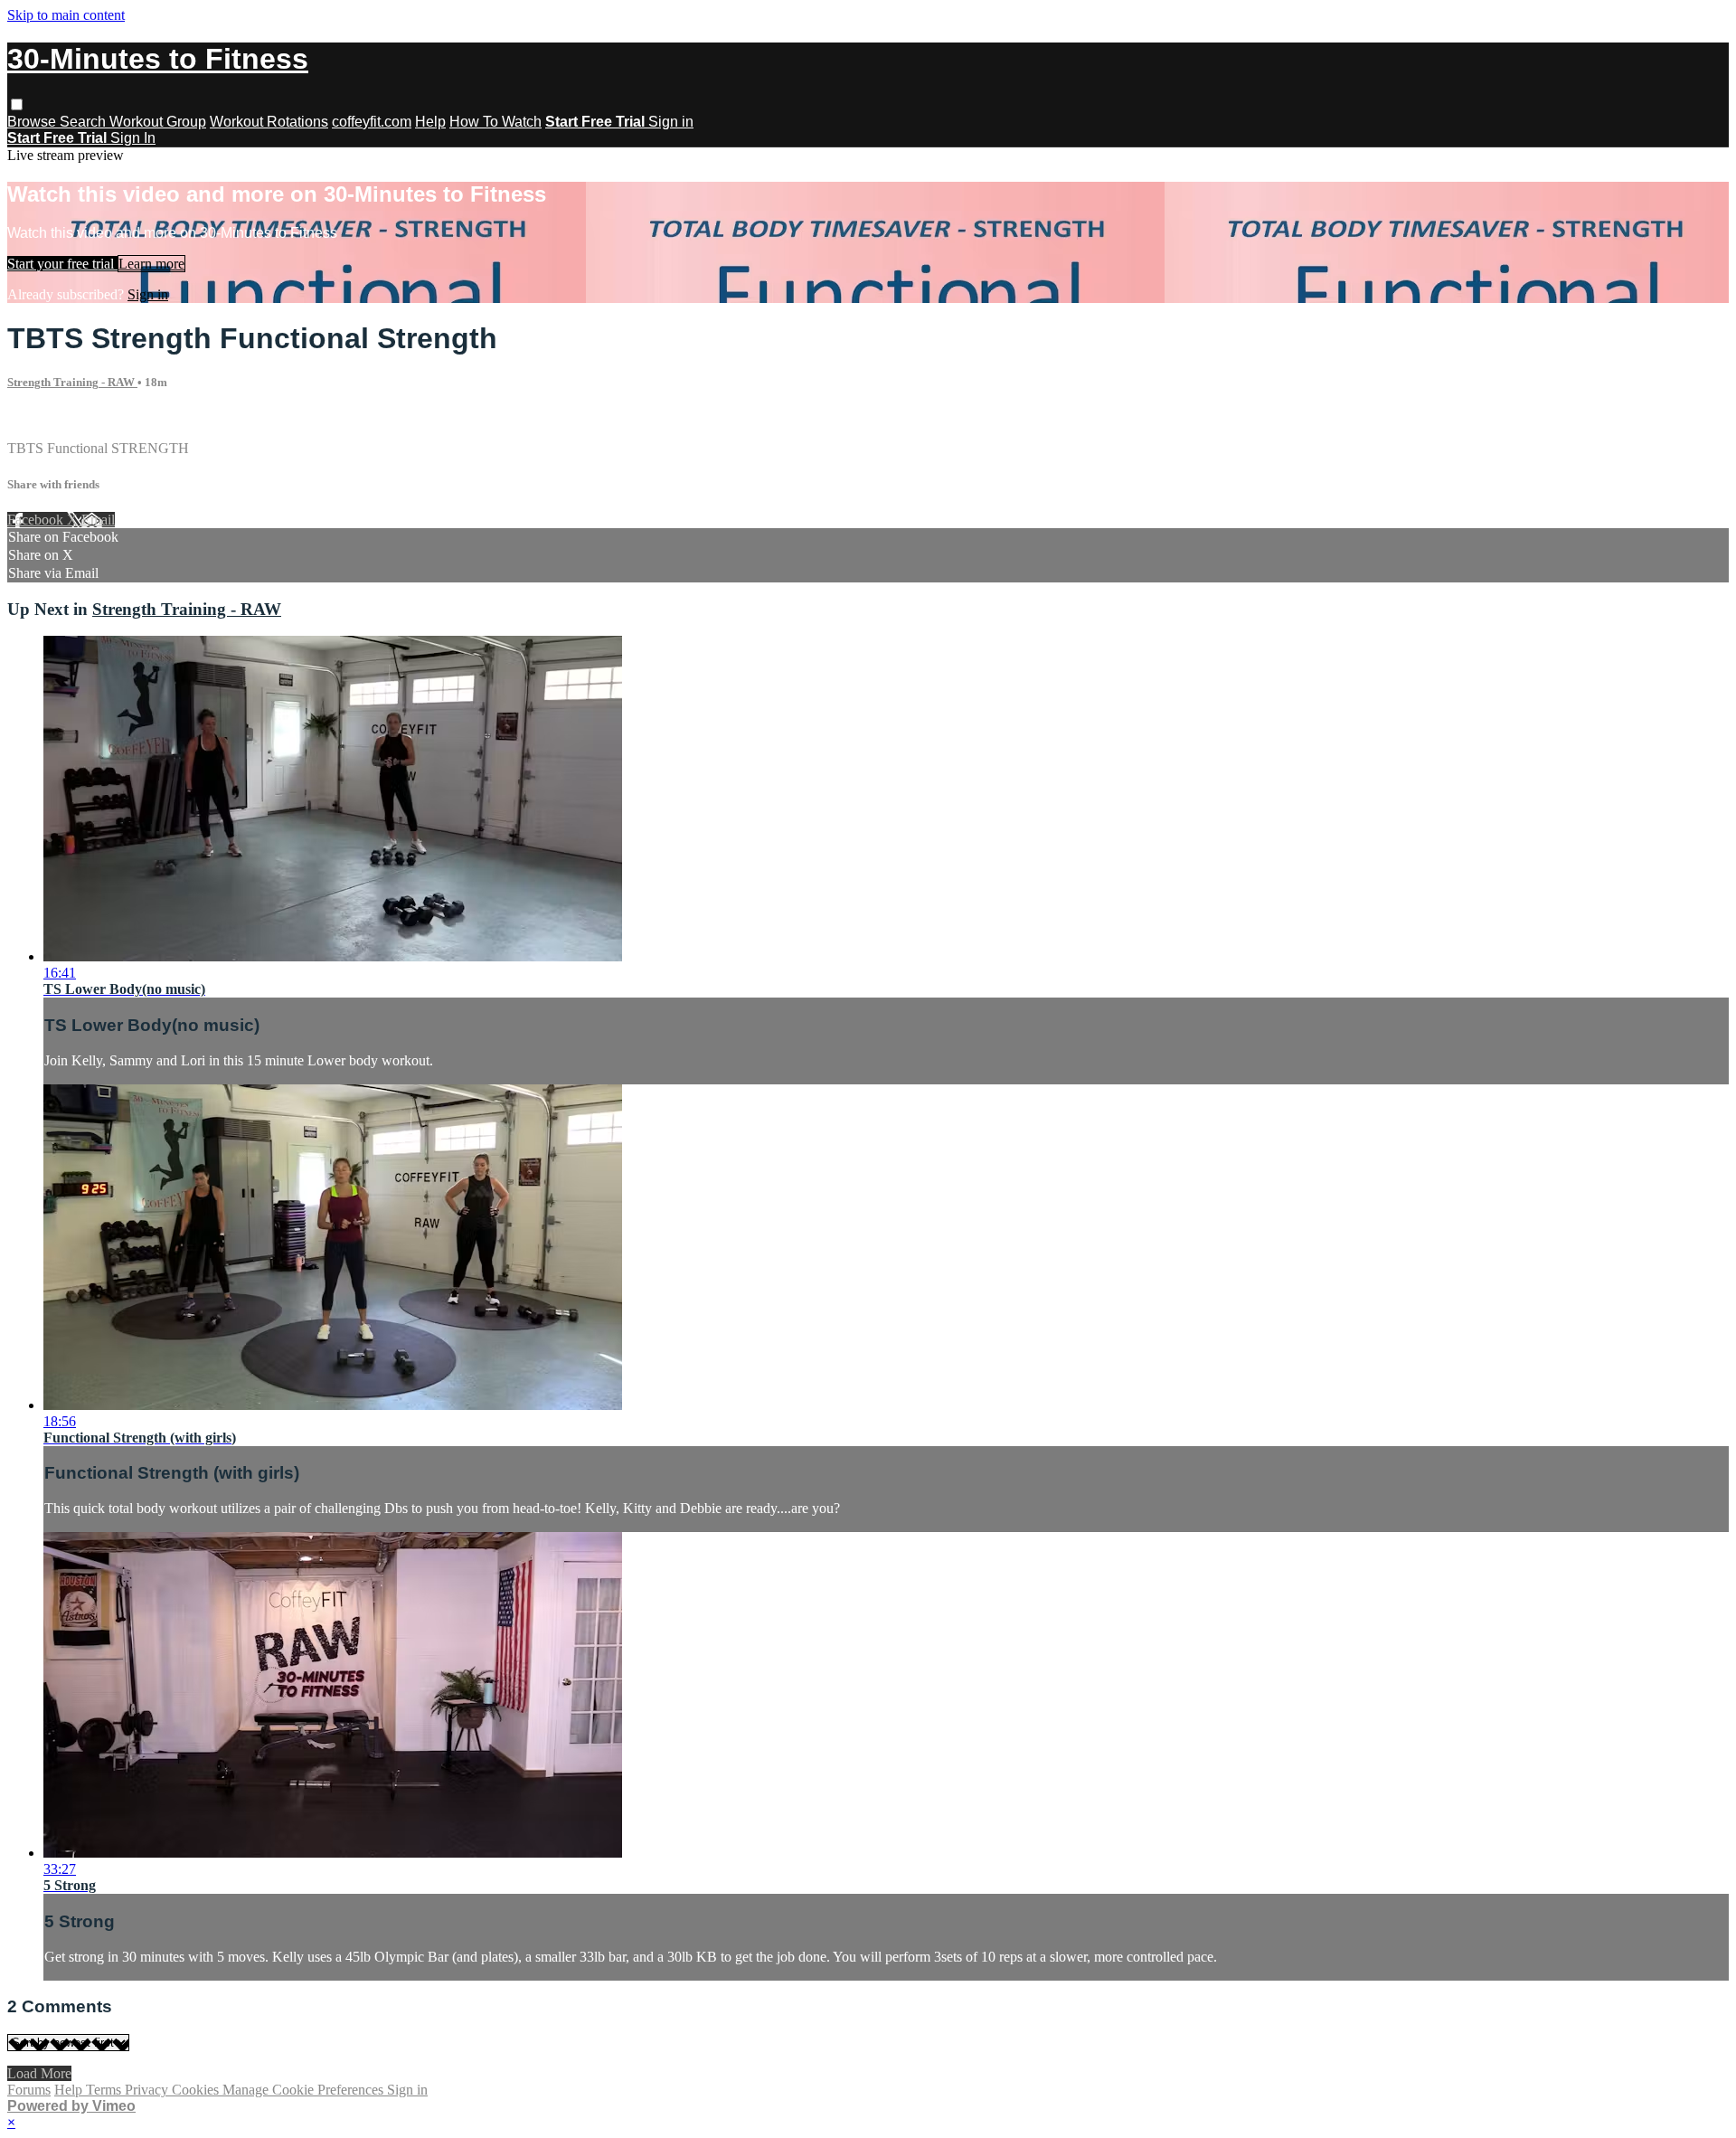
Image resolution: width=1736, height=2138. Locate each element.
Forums (29, 2090)
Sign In (133, 138)
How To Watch (495, 122)
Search (85, 122)
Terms (105, 2090)
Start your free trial (62, 264)
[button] (17, 104)
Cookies (197, 2090)
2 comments (42, 417)
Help (430, 122)
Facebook (37, 520)
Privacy (148, 2090)
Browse (33, 122)
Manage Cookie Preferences (305, 2090)
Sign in (671, 122)
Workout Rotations (269, 122)
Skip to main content (66, 15)
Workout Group (158, 122)
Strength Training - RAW (72, 382)
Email (98, 520)
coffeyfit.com (372, 122)
